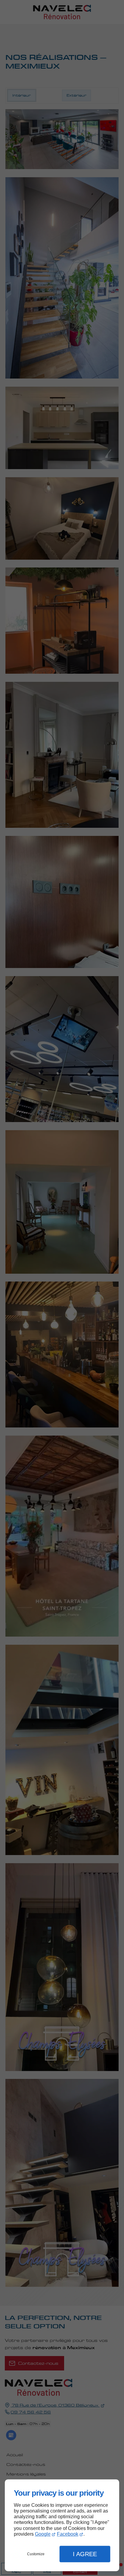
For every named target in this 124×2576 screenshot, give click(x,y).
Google (43, 2534)
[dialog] (62, 2525)
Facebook (68, 2534)
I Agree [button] (85, 2554)
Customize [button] (36, 2554)
